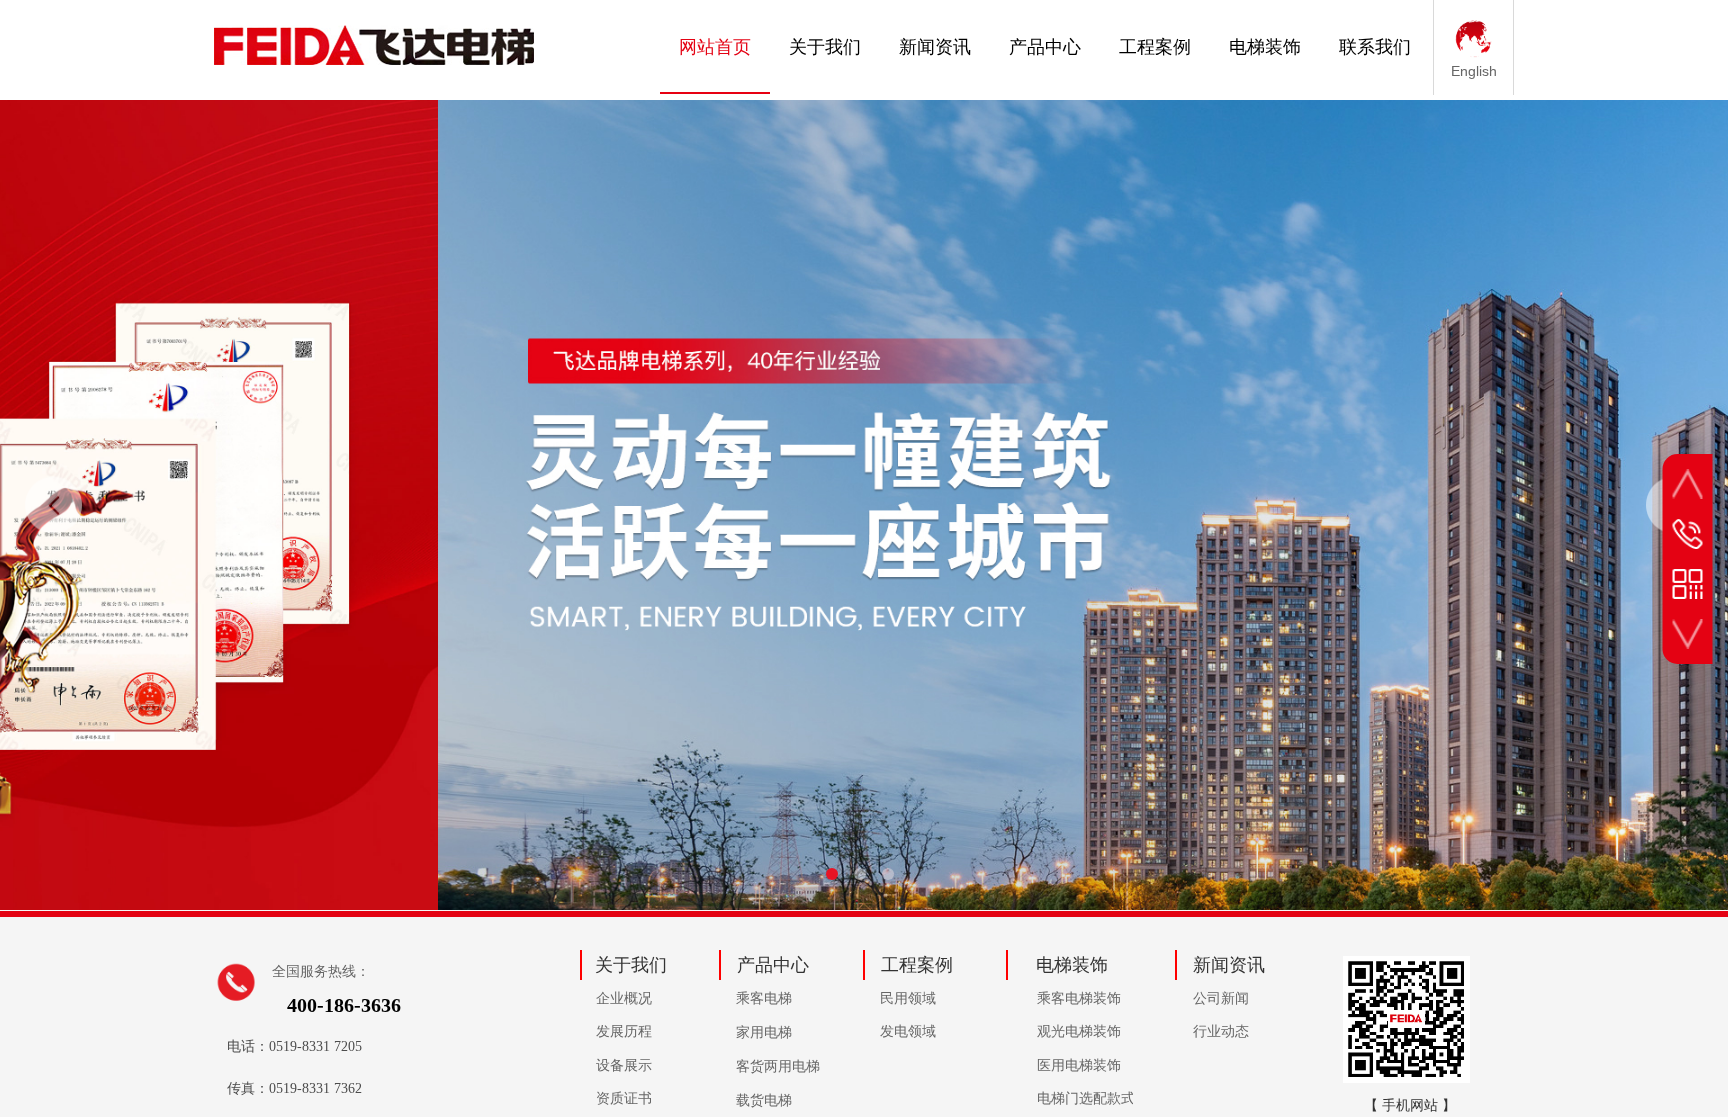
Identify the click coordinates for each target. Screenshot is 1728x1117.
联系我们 (1375, 47)
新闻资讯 (935, 47)
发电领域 (908, 1031)
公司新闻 (1221, 998)
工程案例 (1155, 47)
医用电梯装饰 (1079, 1065)
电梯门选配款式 (1085, 1098)
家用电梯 (764, 1032)
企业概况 (624, 998)
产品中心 (1045, 47)
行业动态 (1221, 1031)
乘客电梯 (764, 998)
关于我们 (825, 47)
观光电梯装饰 (1079, 1031)
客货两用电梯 (778, 1066)
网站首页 (715, 47)
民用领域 (908, 998)
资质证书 (624, 1098)
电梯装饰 (1265, 47)
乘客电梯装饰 (1079, 998)
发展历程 (624, 1031)
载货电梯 (764, 1100)
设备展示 (624, 1065)
